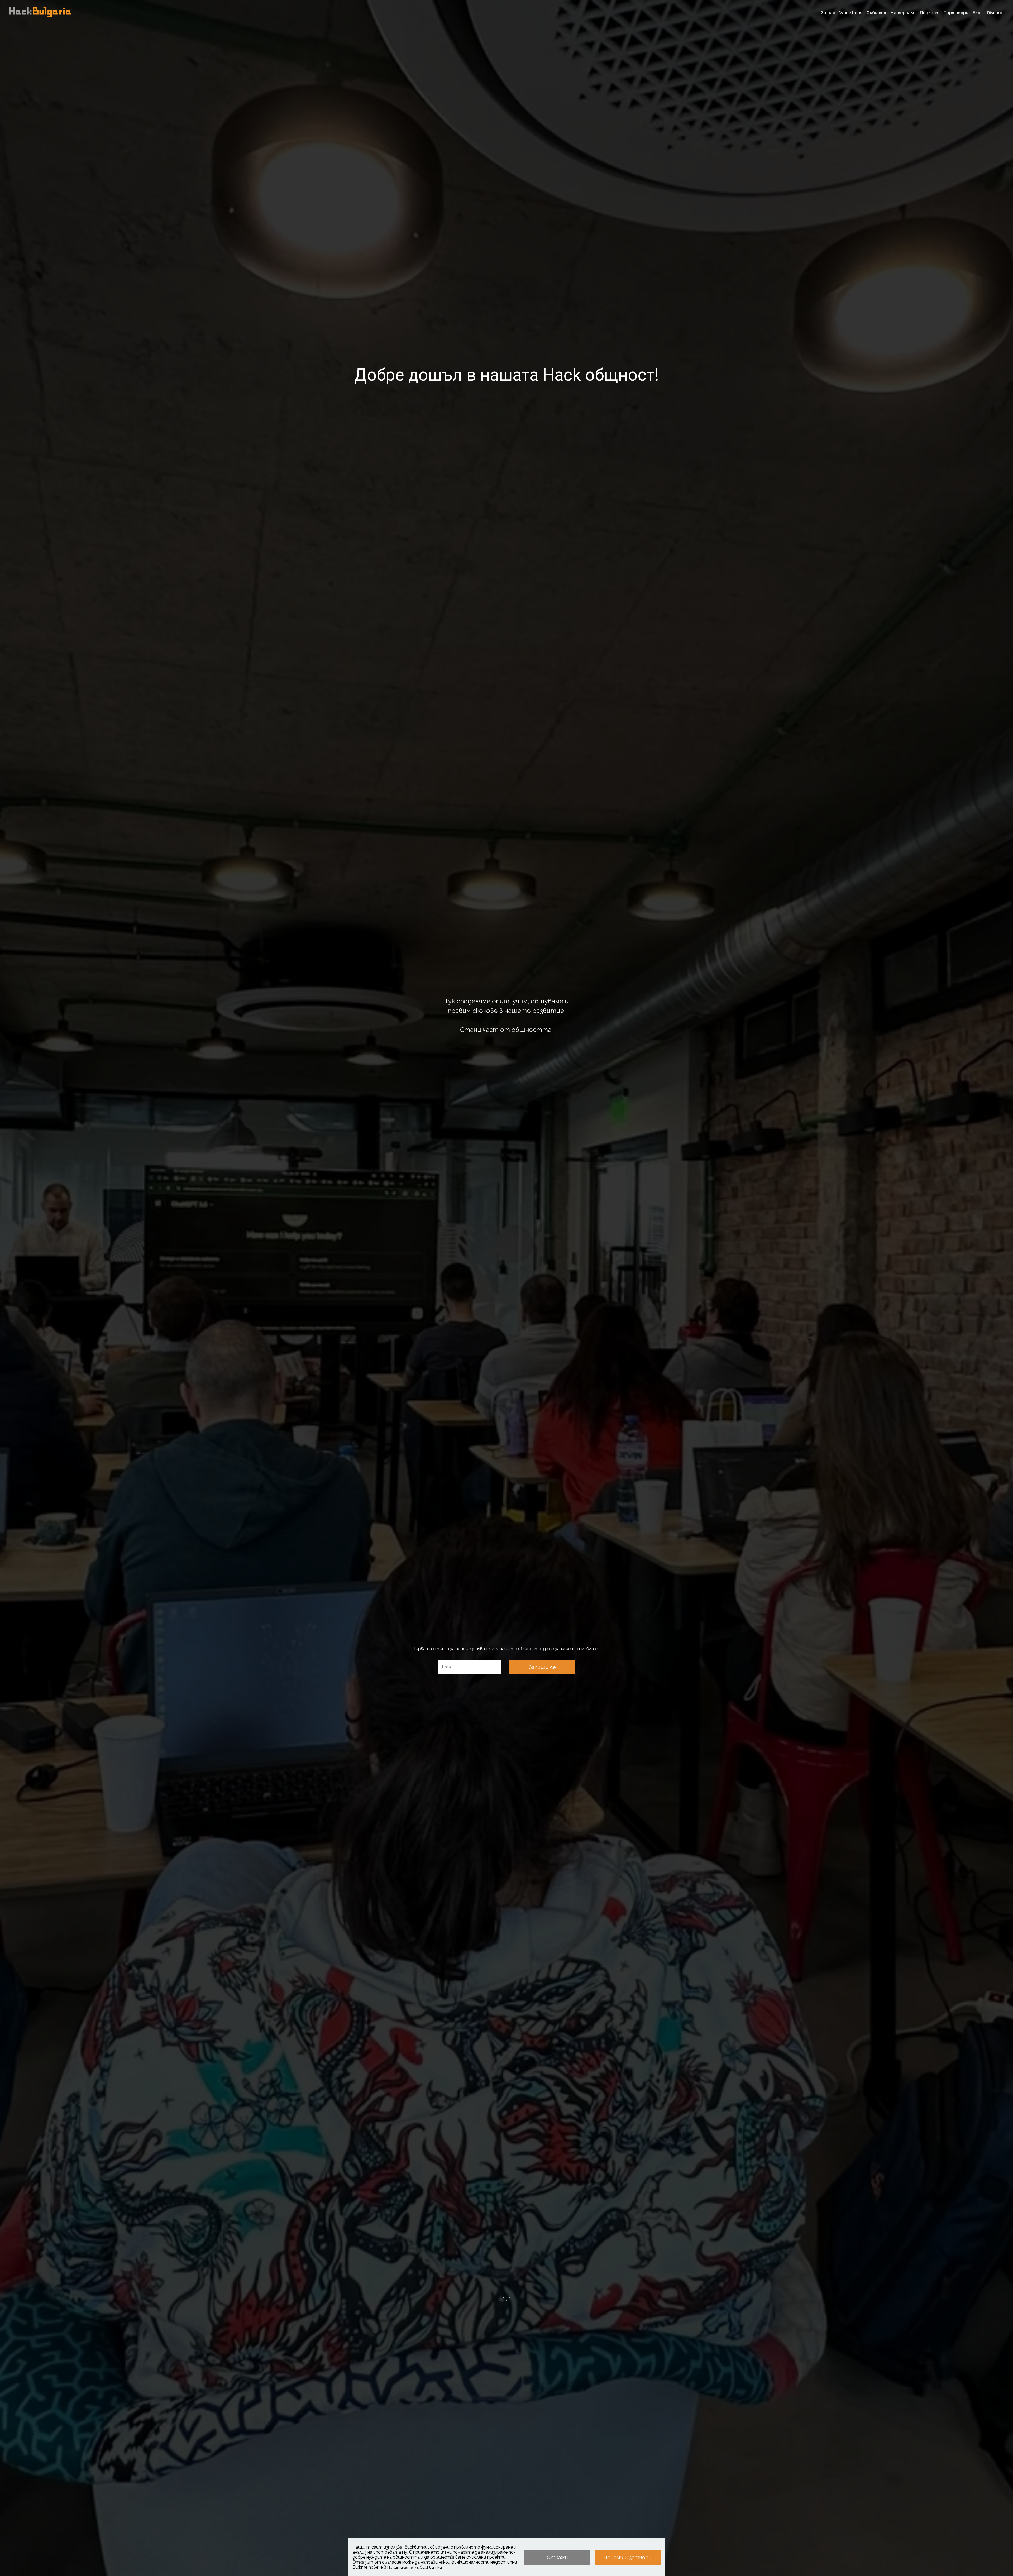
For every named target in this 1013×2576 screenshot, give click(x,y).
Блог (978, 13)
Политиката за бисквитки (415, 2567)
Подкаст (930, 13)
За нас (828, 13)
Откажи (557, 2557)
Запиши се (542, 1667)
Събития (876, 13)
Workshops (851, 13)
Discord (995, 13)
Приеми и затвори (628, 2557)
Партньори (956, 13)
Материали (903, 13)
